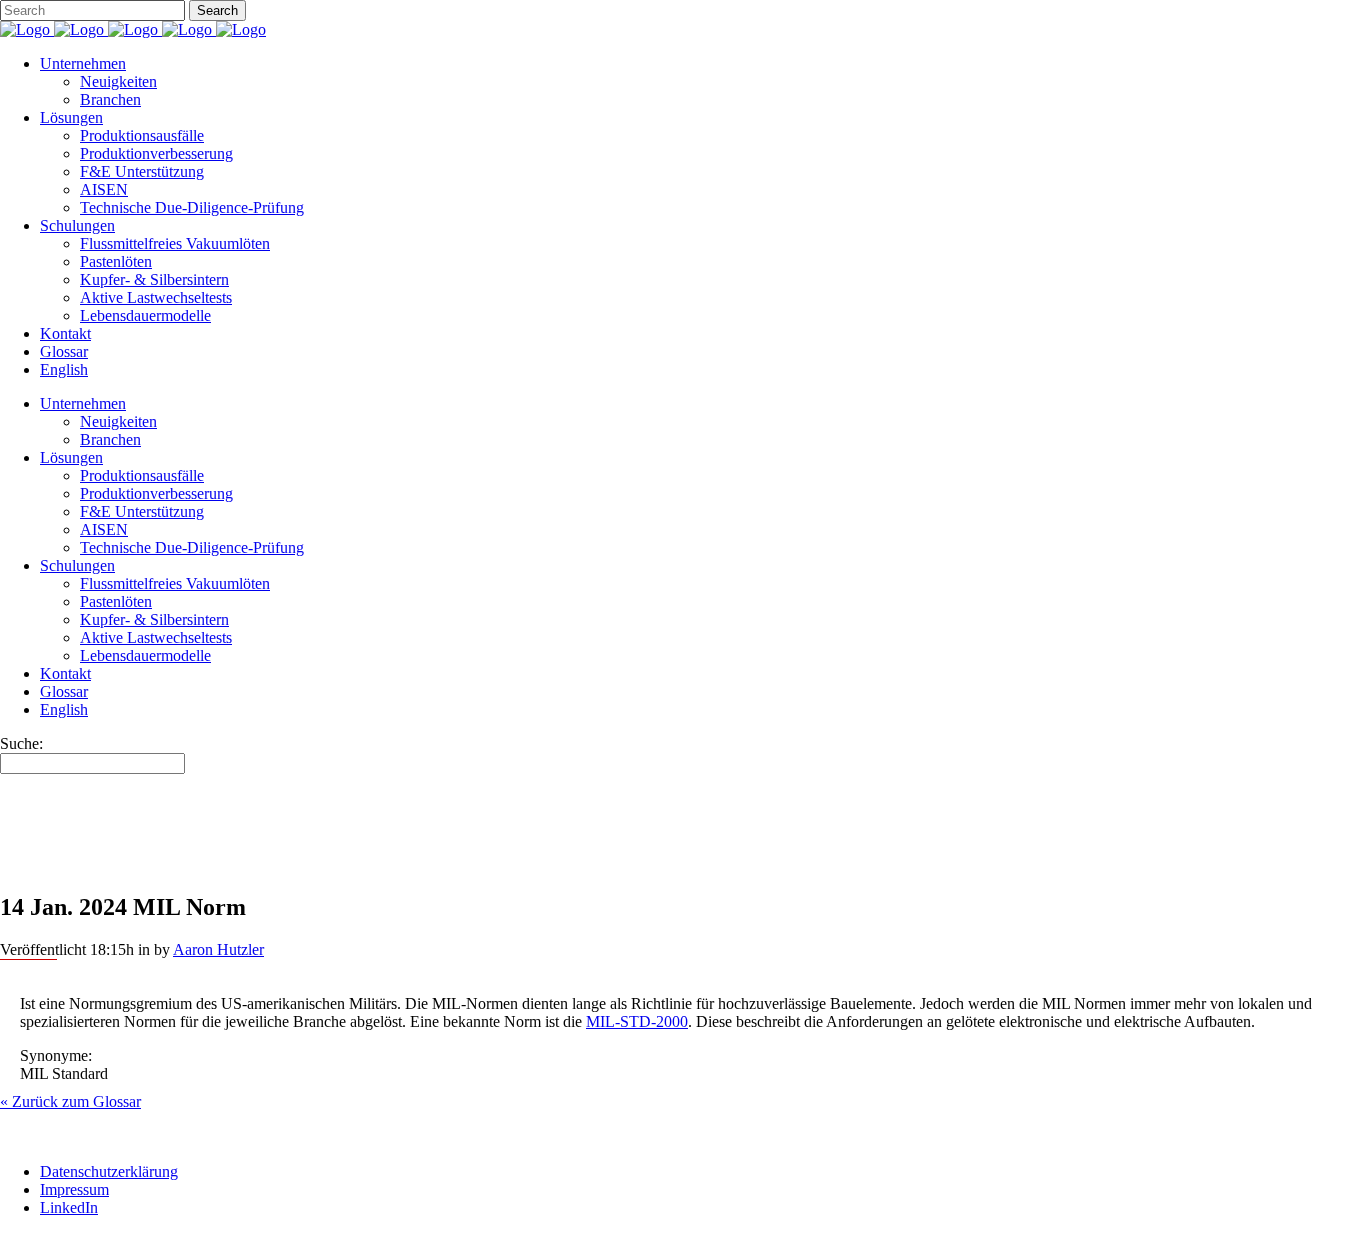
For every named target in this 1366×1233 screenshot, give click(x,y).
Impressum (74, 1189)
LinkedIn (69, 1207)
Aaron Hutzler (218, 949)
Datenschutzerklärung (109, 1171)
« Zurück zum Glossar (70, 1101)
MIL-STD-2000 (637, 1021)
